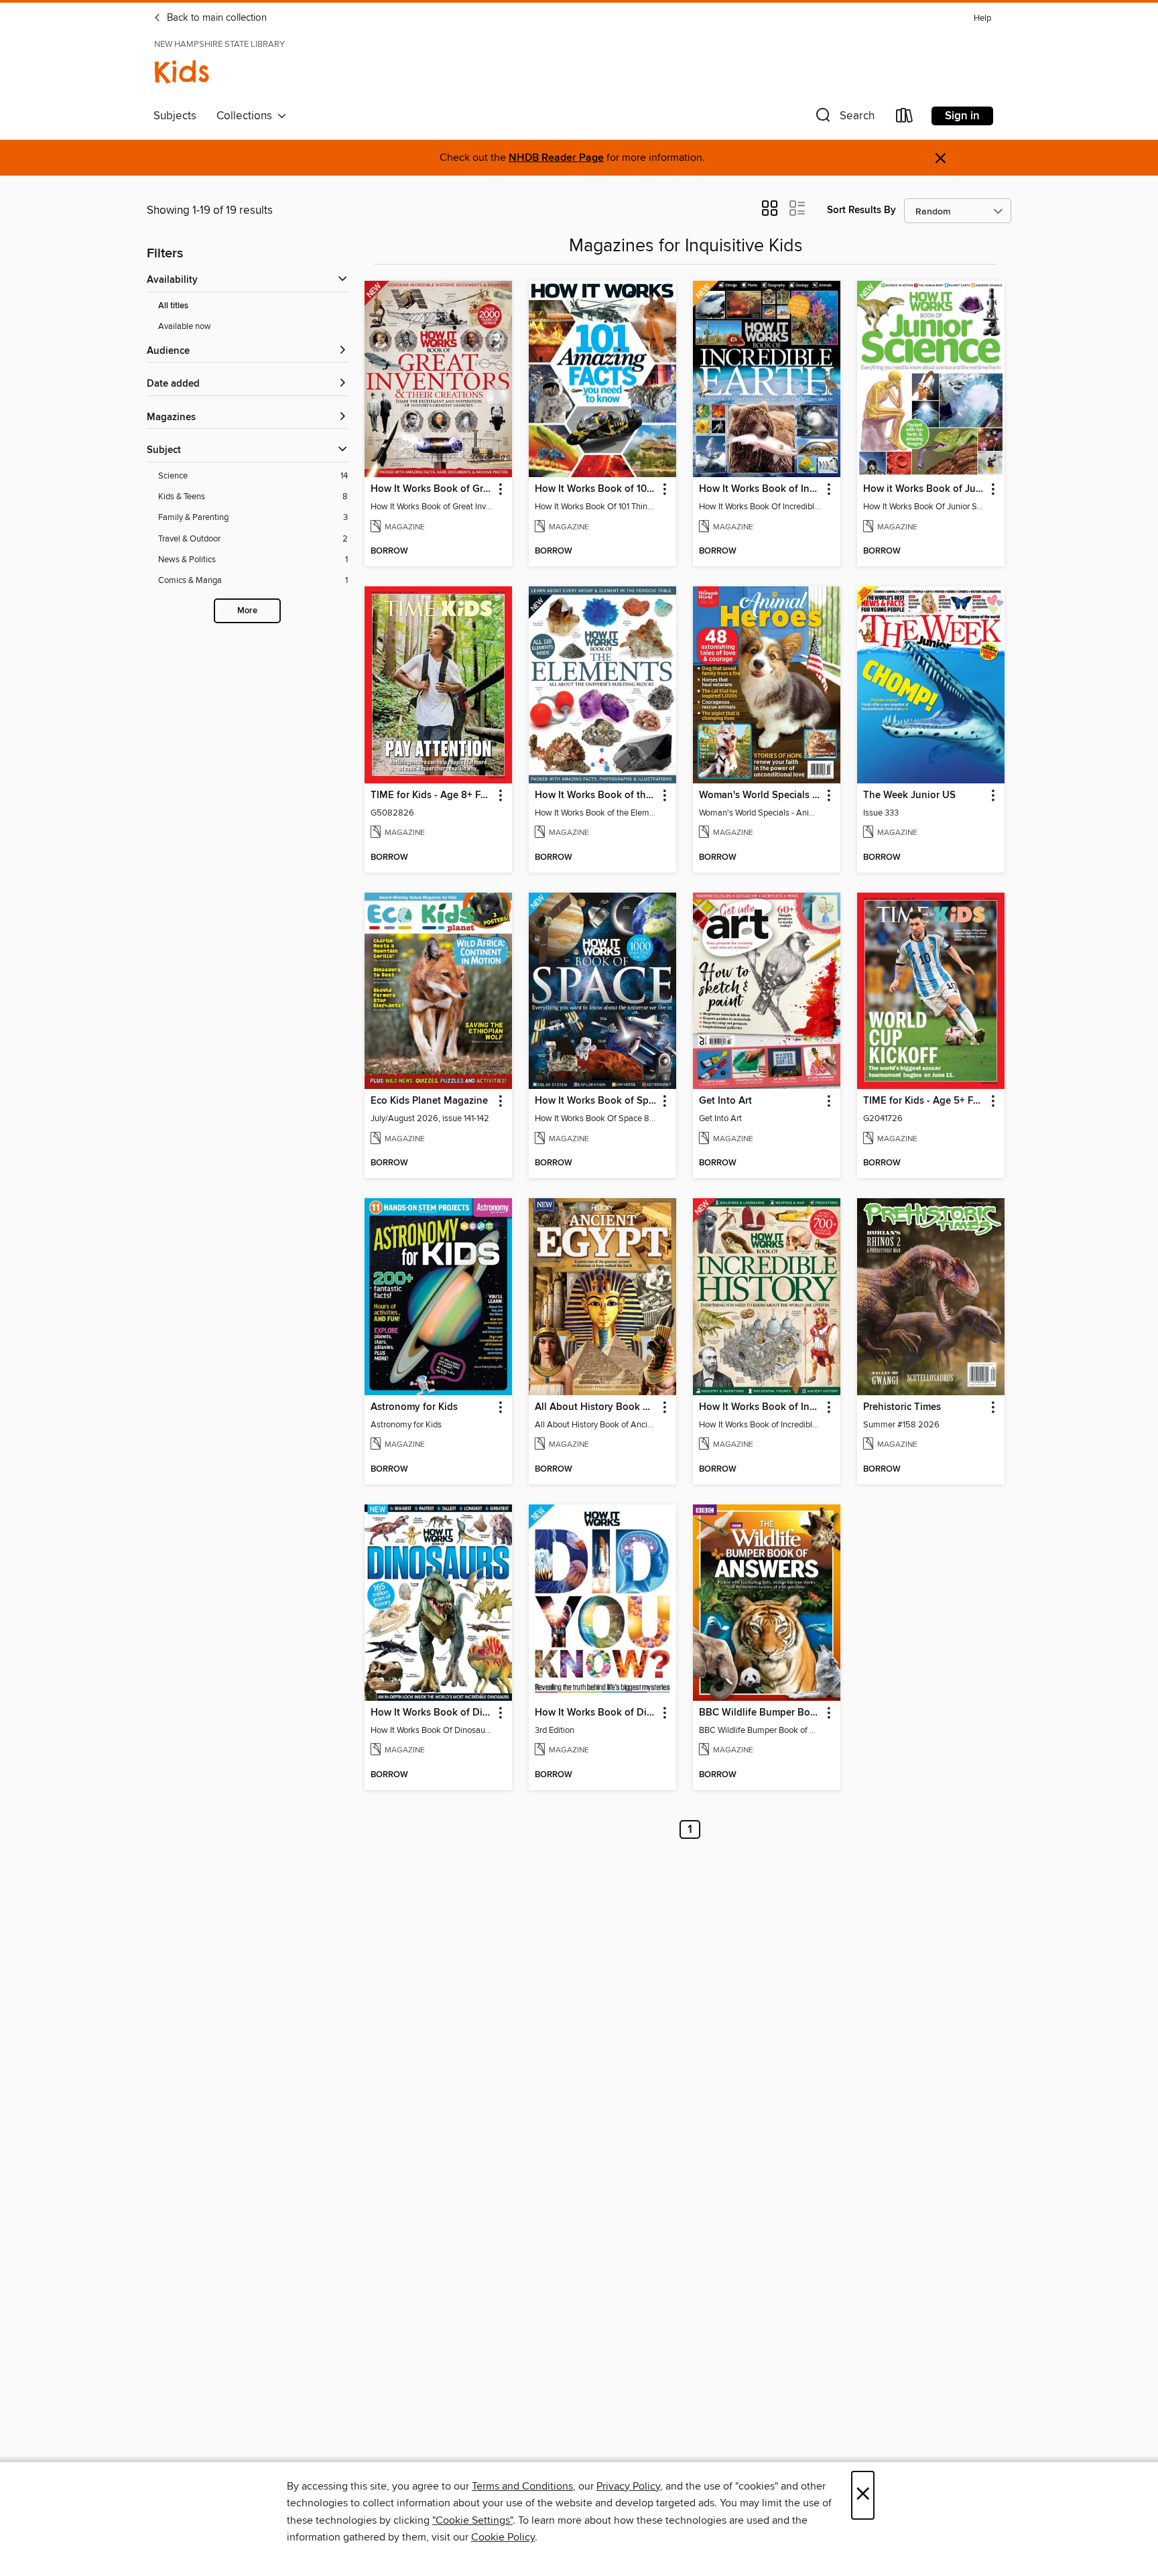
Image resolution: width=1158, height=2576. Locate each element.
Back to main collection (215, 18)
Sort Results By (861, 210)
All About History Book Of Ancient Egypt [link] (596, 1407)
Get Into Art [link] (725, 1101)
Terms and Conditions (522, 2486)
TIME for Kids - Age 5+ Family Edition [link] (924, 1101)
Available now (185, 326)
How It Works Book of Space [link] (596, 1101)
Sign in (962, 116)
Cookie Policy (503, 2537)
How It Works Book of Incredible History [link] (760, 1407)
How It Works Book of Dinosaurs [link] (432, 1713)
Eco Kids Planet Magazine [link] (429, 1101)
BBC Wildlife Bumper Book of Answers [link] (760, 1713)
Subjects (175, 116)
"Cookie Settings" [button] (472, 2520)
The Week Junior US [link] (909, 795)
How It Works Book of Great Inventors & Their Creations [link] (432, 489)
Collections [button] (247, 116)
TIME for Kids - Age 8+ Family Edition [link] (432, 795)
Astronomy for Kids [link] (414, 1407)
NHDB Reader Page (556, 158)
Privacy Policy (628, 2486)
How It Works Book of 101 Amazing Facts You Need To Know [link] (596, 489)
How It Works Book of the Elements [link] (596, 795)
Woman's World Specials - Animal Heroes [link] (760, 795)
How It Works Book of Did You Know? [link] (596, 1713)
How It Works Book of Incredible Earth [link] (760, 489)
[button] (844, 118)
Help (982, 18)
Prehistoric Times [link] (902, 1407)
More (247, 611)
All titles (173, 306)
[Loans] (905, 118)
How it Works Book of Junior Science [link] (924, 489)
